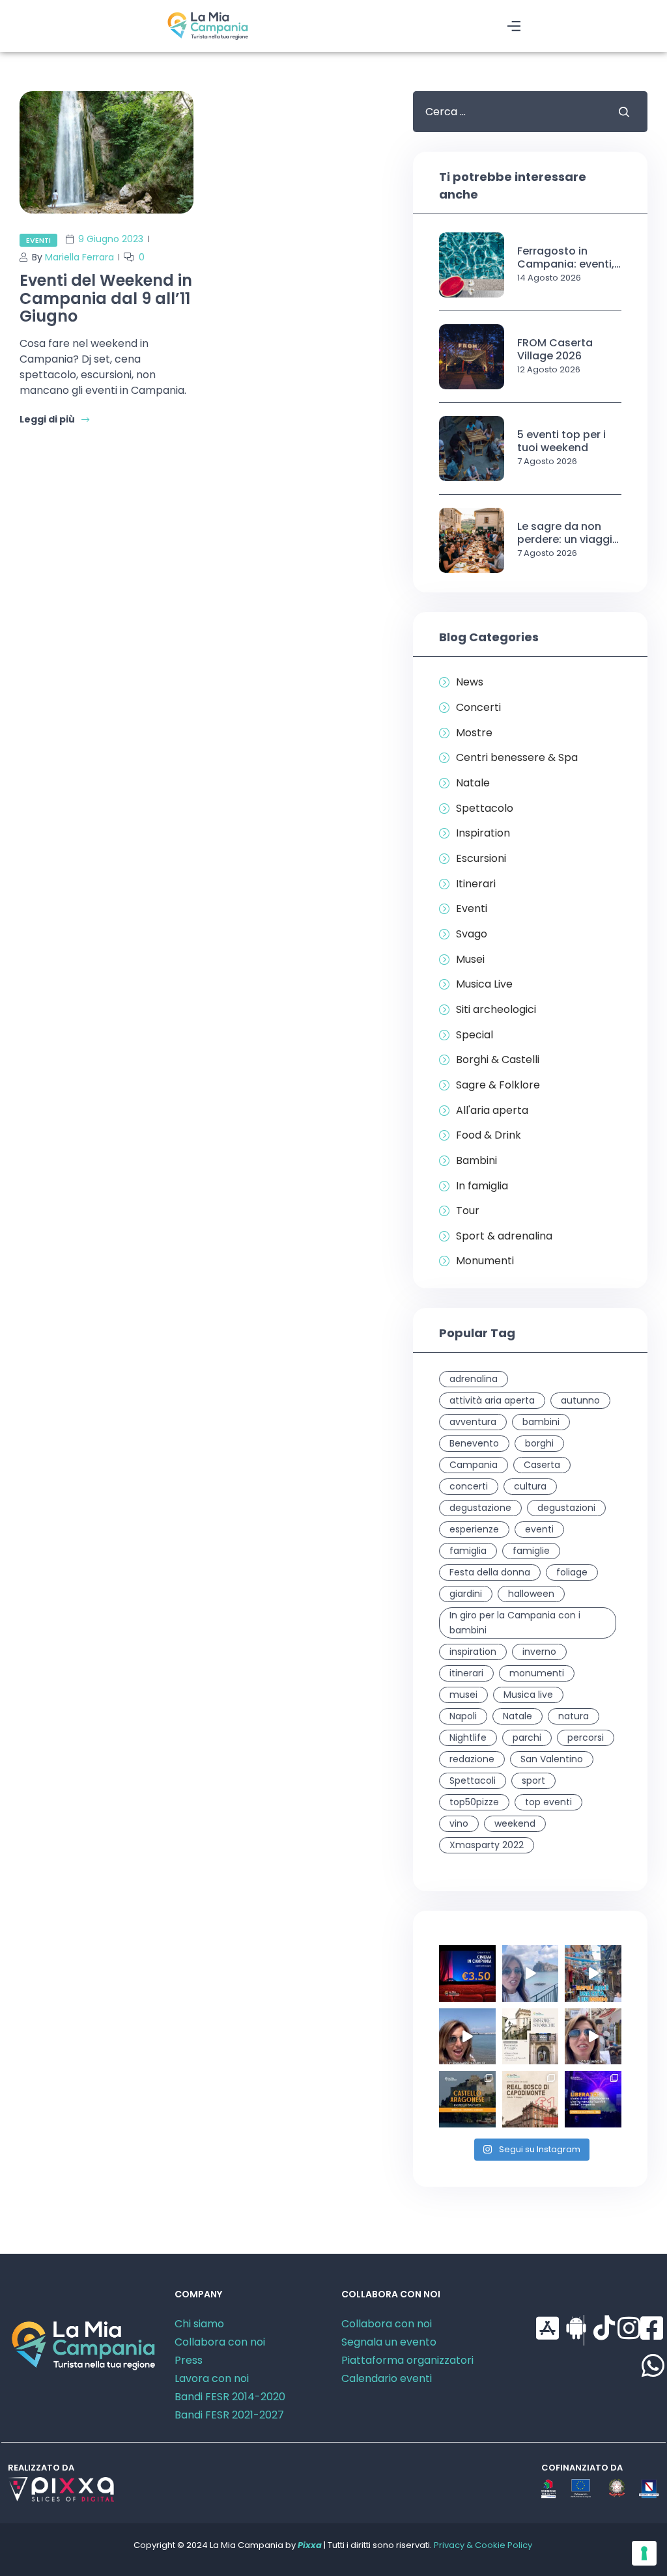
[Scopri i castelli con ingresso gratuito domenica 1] (467, 2099)
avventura (473, 1422)
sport (533, 1780)
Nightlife (468, 1738)
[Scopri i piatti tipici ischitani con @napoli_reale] (531, 1974)
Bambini (476, 1161)
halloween (531, 1594)
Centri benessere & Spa (517, 758)
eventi (539, 1529)
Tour (468, 1211)
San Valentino (552, 1759)
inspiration (473, 1652)
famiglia (468, 1551)
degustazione (480, 1508)
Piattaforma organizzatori (407, 2360)
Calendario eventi (387, 2378)
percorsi (586, 1738)
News (470, 682)
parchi (527, 1738)
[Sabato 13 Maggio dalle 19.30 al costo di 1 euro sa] (531, 2099)
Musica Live (484, 984)
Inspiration (483, 833)
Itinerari (476, 884)
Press (189, 2360)
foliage (572, 1572)
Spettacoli (473, 1780)
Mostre (474, 733)
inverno (539, 1652)
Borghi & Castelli (498, 1060)
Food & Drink (489, 1135)
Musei (470, 960)
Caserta (542, 1465)
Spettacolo (485, 809)
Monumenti (485, 1261)
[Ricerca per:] (505, 112)
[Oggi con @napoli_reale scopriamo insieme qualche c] (593, 2037)
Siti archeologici (496, 1010)
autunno (580, 1400)
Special (475, 1035)
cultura (530, 1486)
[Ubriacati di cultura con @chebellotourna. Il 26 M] (593, 1974)
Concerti (478, 708)
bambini (541, 1422)
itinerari (466, 1673)
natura (574, 1716)
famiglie (531, 1551)
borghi (539, 1443)
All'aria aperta (492, 1111)
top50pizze (474, 1802)
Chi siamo (199, 2324)
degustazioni (566, 1508)
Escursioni (481, 859)
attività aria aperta (492, 1400)
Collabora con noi (220, 2342)
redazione (472, 1759)
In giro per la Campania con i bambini (515, 1623)
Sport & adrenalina (504, 1236)
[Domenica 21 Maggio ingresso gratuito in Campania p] (531, 2037)
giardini (466, 1594)
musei (463, 1695)
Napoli (463, 1716)
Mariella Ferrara (79, 257)
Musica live (528, 1695)
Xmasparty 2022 (487, 1845)
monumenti (537, 1673)
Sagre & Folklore (498, 1085)
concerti (469, 1486)
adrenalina (474, 1379)
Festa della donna (490, 1572)
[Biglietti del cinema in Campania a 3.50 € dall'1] (467, 1974)
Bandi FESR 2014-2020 (230, 2397)
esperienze (474, 1529)
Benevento (474, 1443)
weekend (515, 1823)
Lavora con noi (212, 2378)
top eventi (548, 1802)
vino (459, 1823)
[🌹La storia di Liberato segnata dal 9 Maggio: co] (593, 2099)
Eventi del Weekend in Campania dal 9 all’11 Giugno (106, 298)
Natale (473, 783)
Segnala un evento (389, 2342)
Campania (474, 1465)
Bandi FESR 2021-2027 (229, 2415)
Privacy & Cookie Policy (483, 2545)
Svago (472, 934)
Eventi (38, 240)
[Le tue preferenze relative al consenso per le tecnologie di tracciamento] (644, 2553)
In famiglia (482, 1186)
